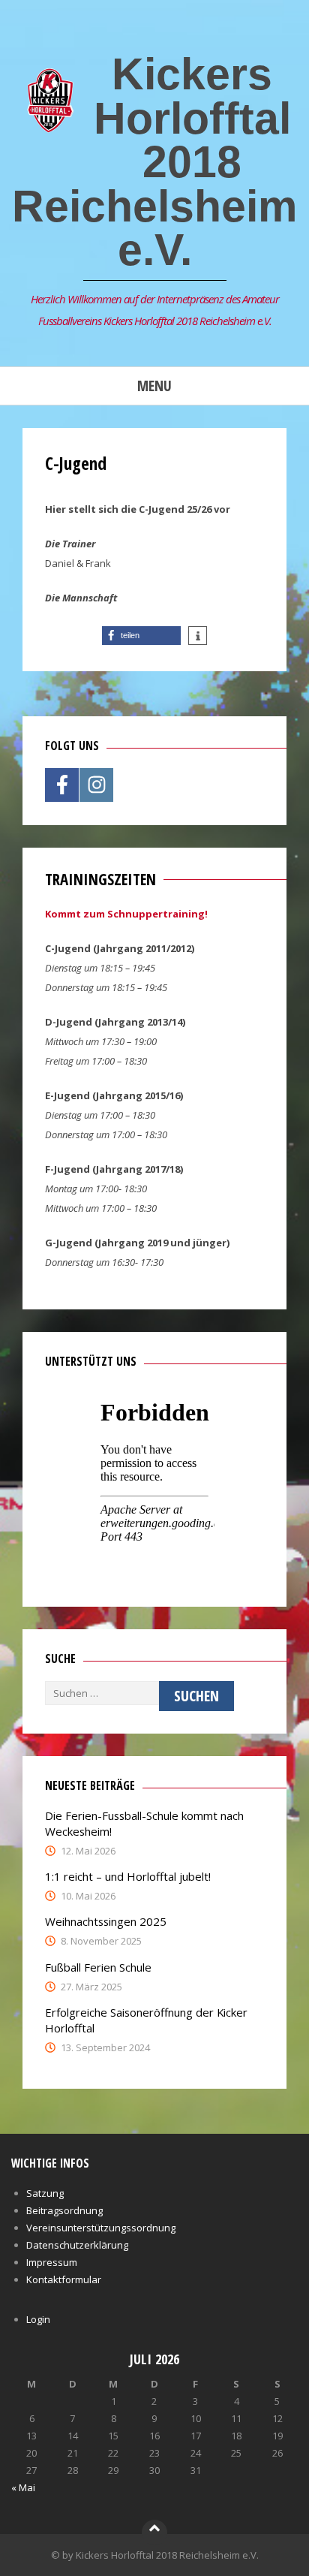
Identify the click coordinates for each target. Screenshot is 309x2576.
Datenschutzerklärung (77, 2245)
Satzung (45, 2193)
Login (38, 2319)
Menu (154, 386)
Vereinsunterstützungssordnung (101, 2228)
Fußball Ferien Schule (98, 1967)
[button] (141, 636)
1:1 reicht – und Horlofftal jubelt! (128, 1876)
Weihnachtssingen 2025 (106, 1921)
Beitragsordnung (64, 2210)
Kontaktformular (64, 2279)
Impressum (52, 2262)
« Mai (23, 2487)
